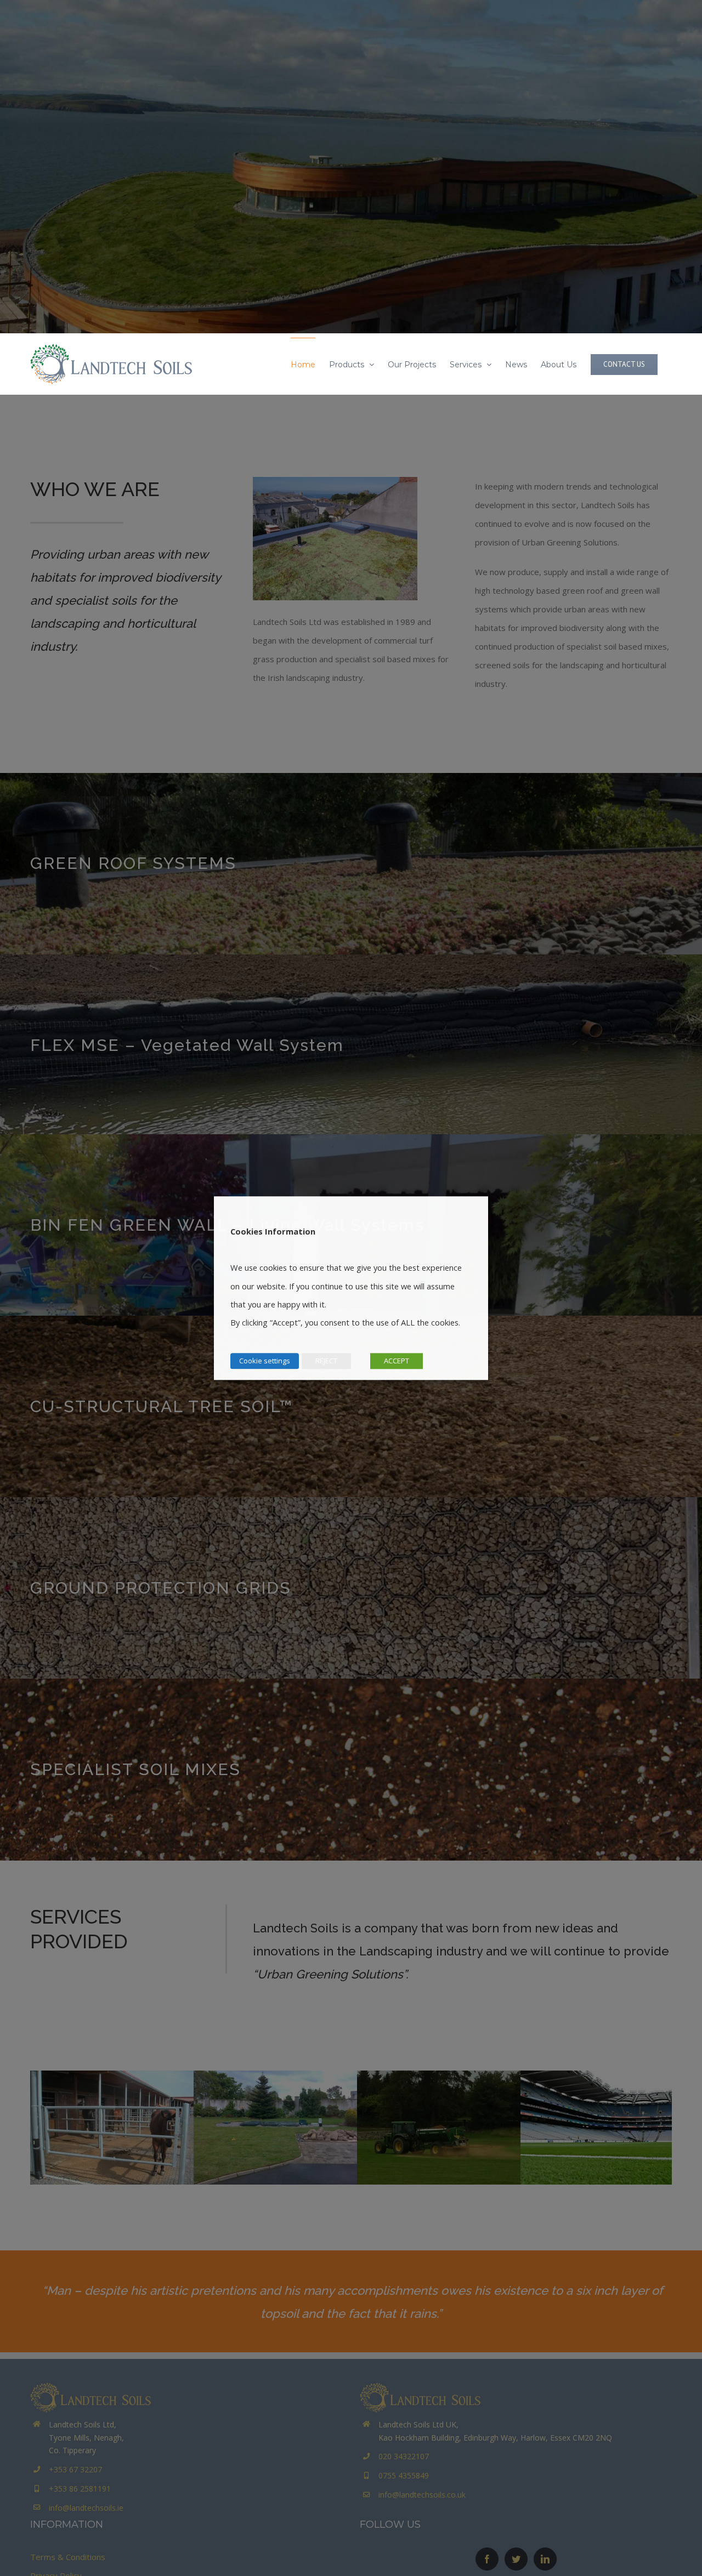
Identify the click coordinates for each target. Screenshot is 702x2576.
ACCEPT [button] (397, 1361)
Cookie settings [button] (265, 1361)
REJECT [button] (326, 1361)
